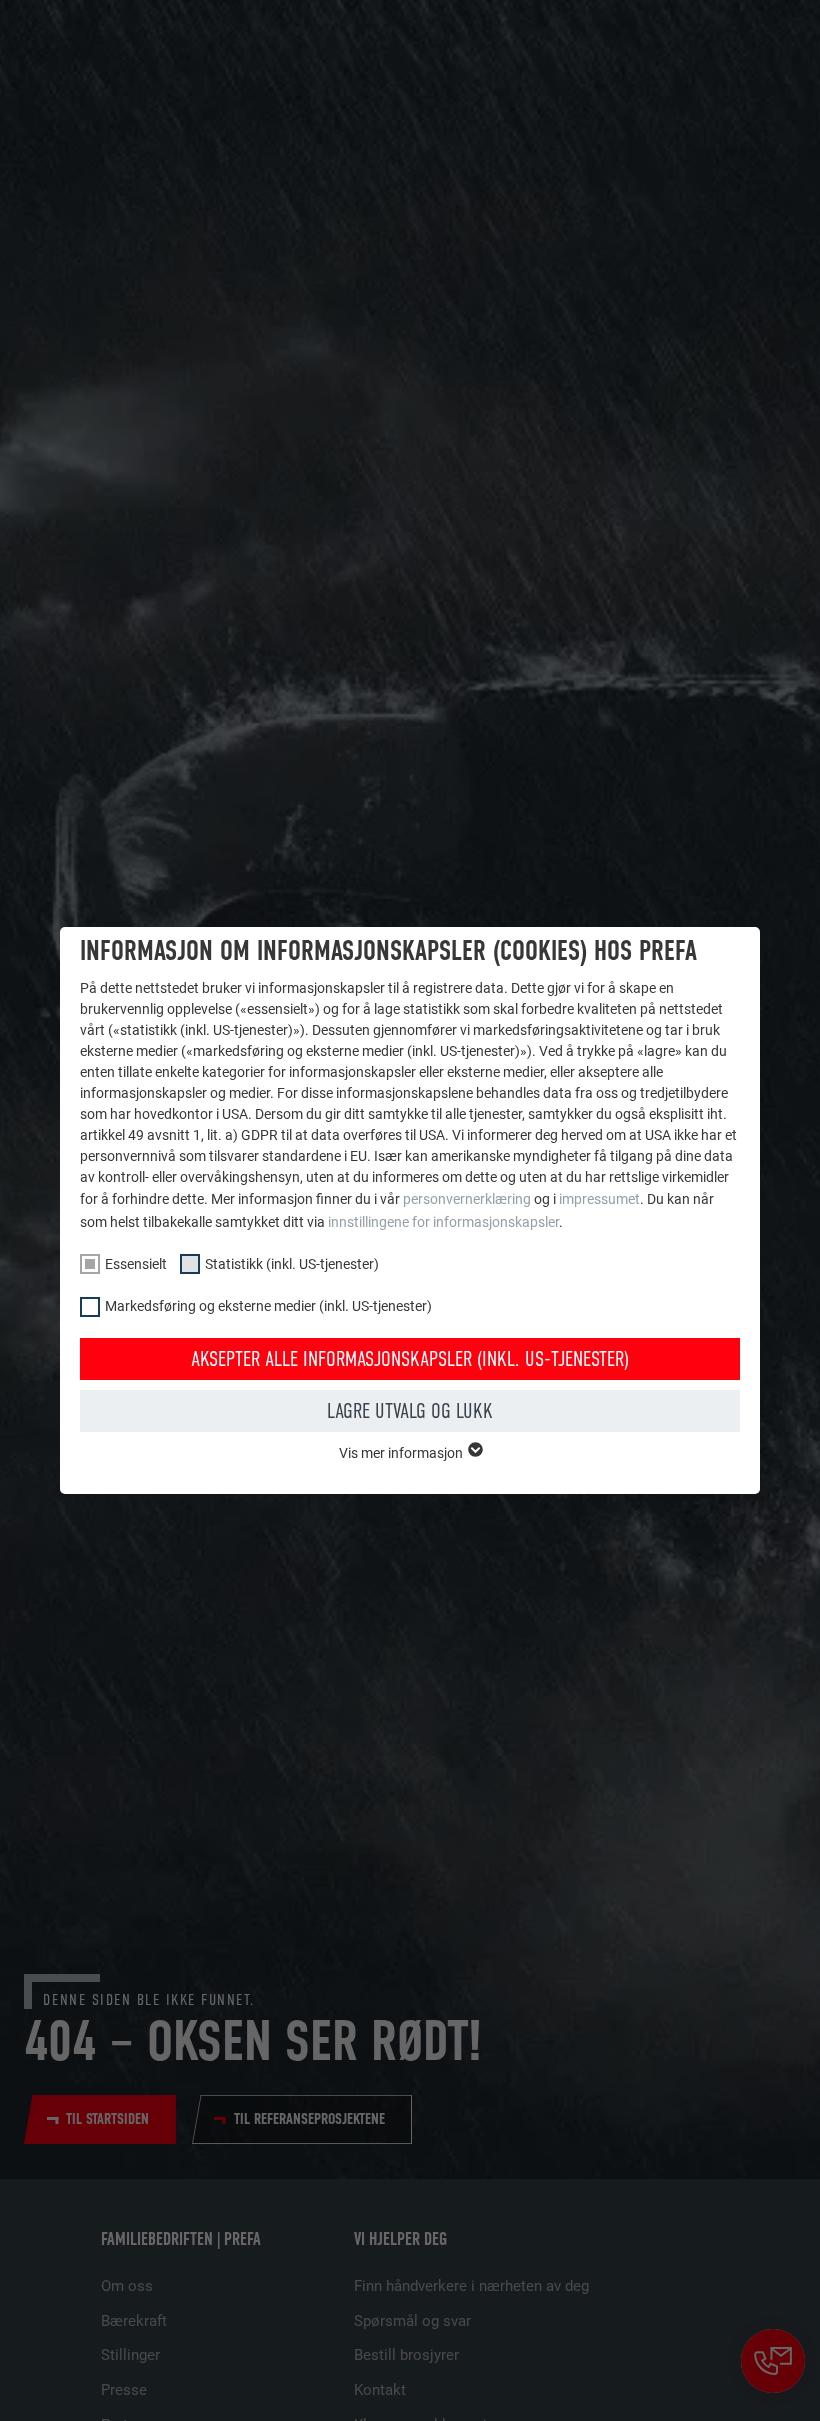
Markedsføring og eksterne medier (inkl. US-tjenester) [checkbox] (268, 1306)
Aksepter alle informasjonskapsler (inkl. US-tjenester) (410, 1359)
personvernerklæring (467, 1199)
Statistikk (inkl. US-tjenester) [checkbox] (292, 1264)
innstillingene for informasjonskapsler (443, 1222)
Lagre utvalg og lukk (410, 1411)
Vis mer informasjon (402, 1453)
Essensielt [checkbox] (136, 1264)
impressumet (599, 1199)
